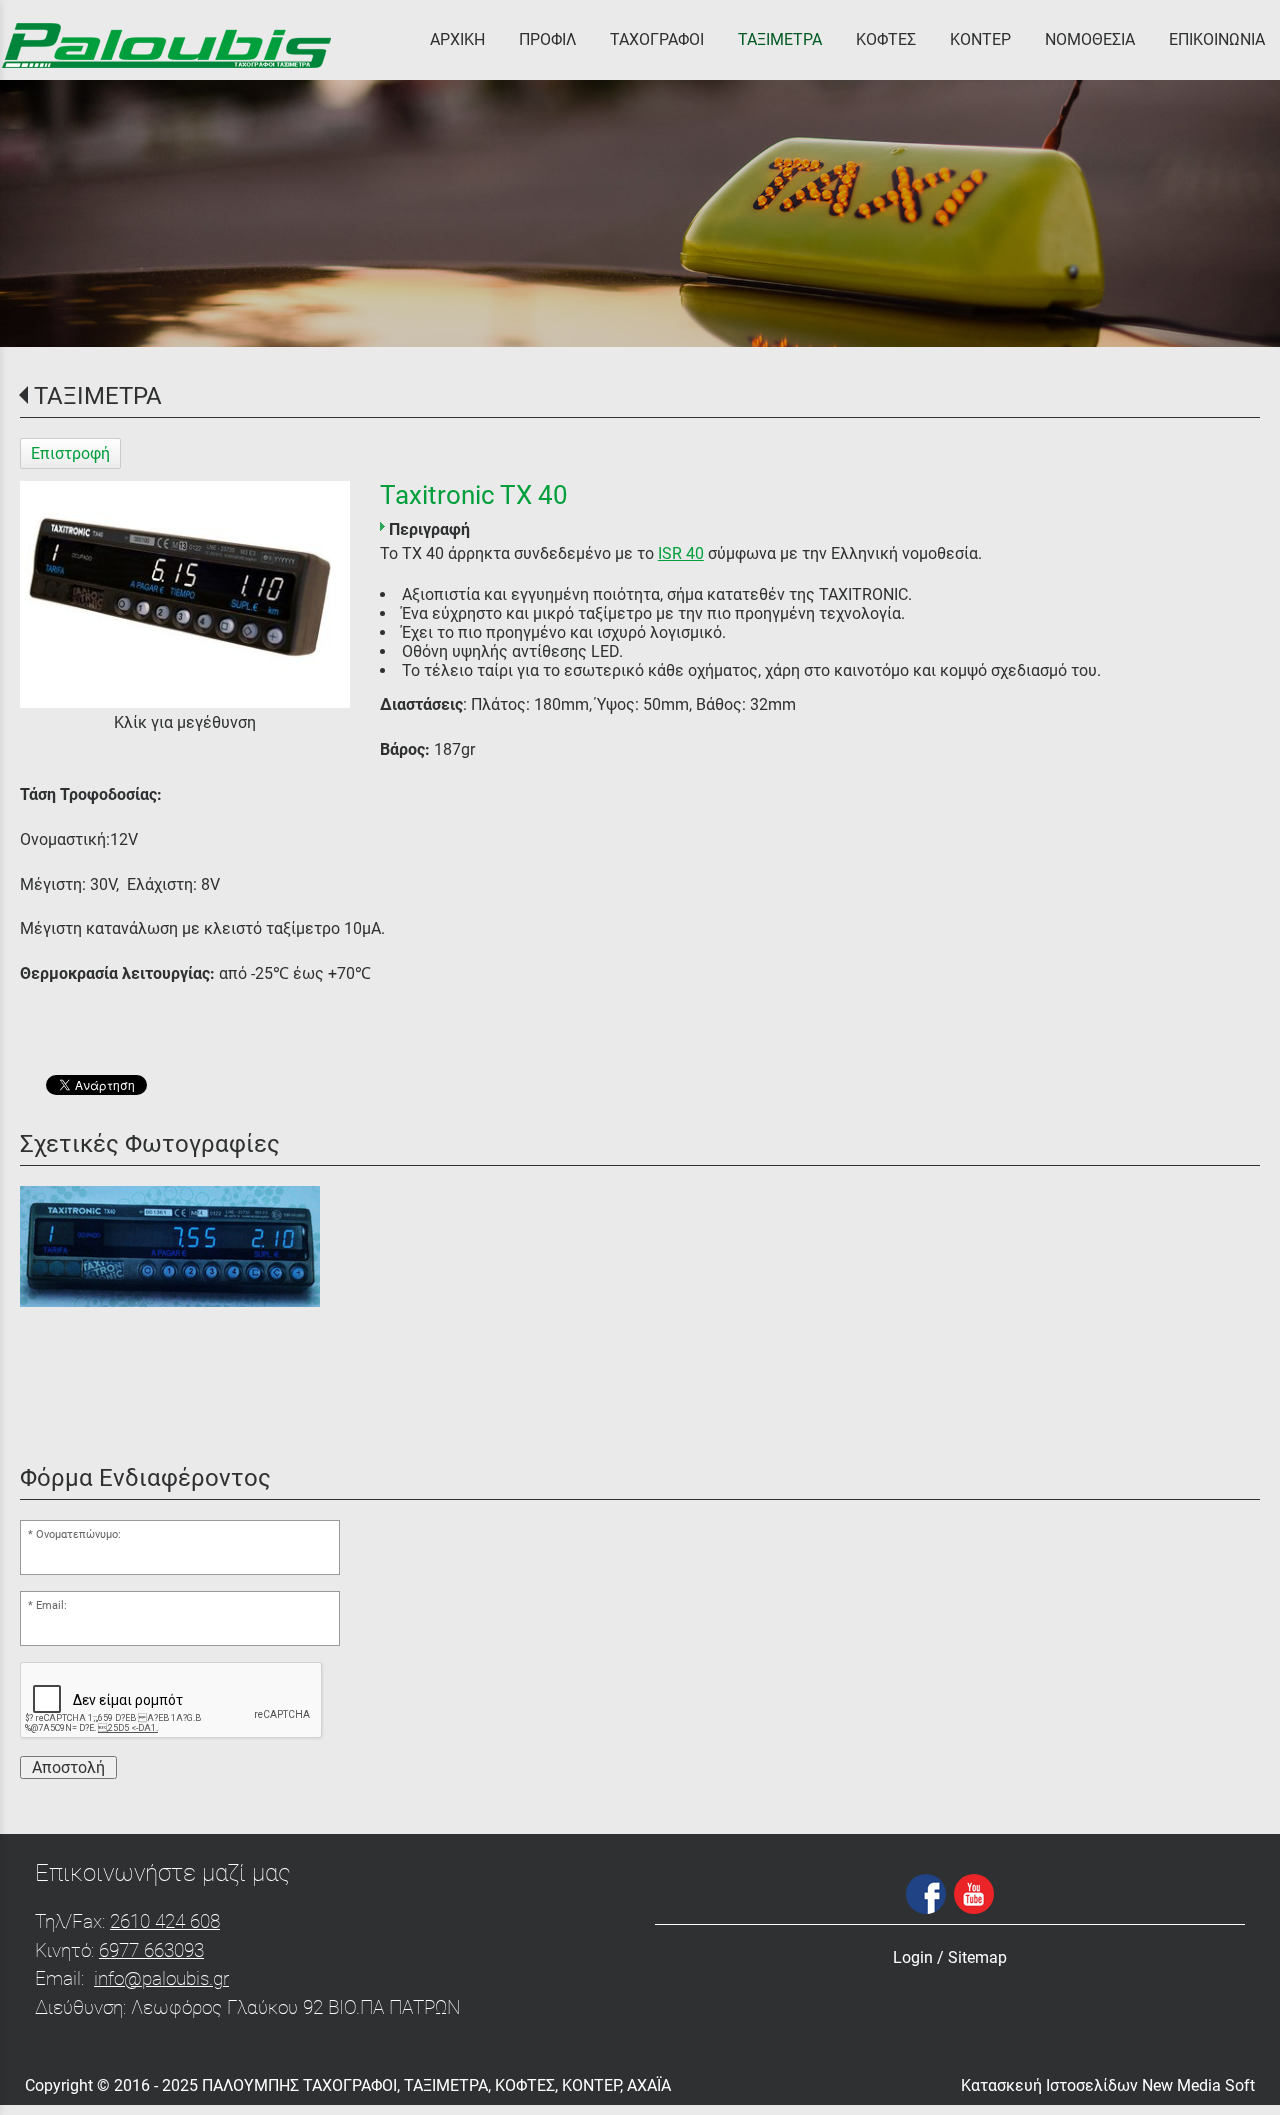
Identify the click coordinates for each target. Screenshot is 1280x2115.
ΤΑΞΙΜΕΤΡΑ (98, 396)
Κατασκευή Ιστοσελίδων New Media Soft (1108, 2085)
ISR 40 (681, 553)
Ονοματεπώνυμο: (78, 1534)
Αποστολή (68, 1767)
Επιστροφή (70, 453)
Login (913, 1957)
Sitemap (977, 1957)
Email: (51, 1605)
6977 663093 (151, 1950)
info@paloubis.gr (161, 1978)
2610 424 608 (165, 1921)
